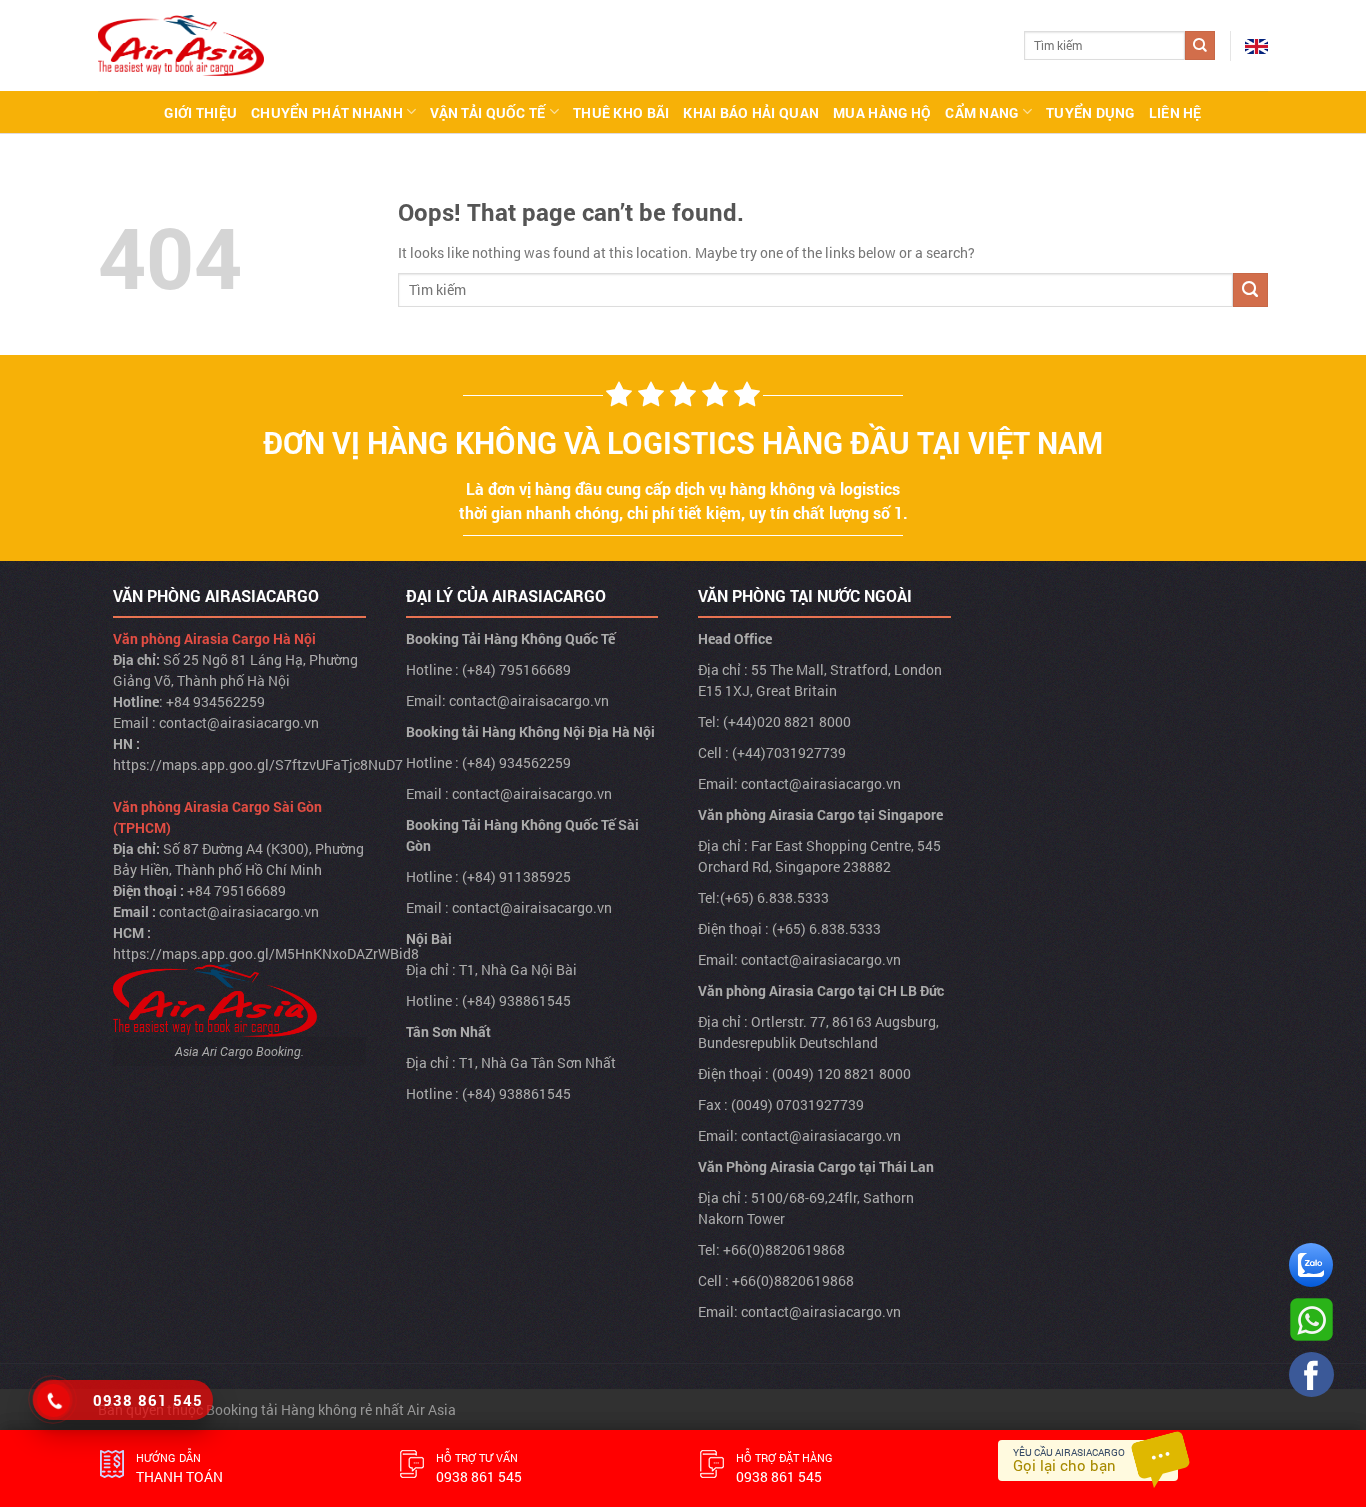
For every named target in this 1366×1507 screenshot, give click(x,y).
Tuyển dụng (1090, 112)
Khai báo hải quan (751, 112)
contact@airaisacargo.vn (529, 700)
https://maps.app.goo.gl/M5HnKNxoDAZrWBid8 (266, 953)
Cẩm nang (981, 112)
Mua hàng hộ (882, 112)
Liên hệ (1175, 112)
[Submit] (1200, 46)
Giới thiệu (200, 112)
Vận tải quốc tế (487, 112)
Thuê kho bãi (621, 112)
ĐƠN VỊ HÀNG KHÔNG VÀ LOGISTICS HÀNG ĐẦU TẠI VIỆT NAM (683, 442)
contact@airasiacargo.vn (239, 722)
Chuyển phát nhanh (327, 112)
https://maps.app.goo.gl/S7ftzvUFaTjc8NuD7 (258, 764)
